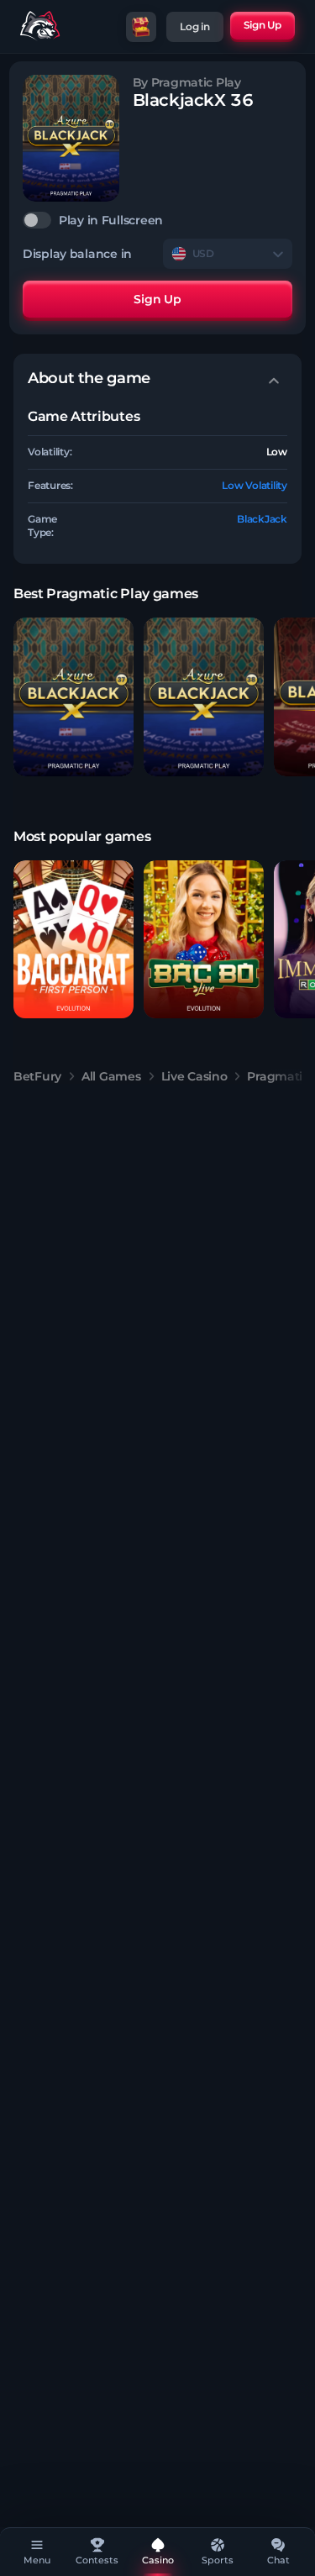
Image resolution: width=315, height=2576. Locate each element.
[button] (73, 697)
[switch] (157, 220)
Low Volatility (255, 485)
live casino (194, 1076)
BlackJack (262, 519)
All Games (111, 1076)
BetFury (37, 1076)
